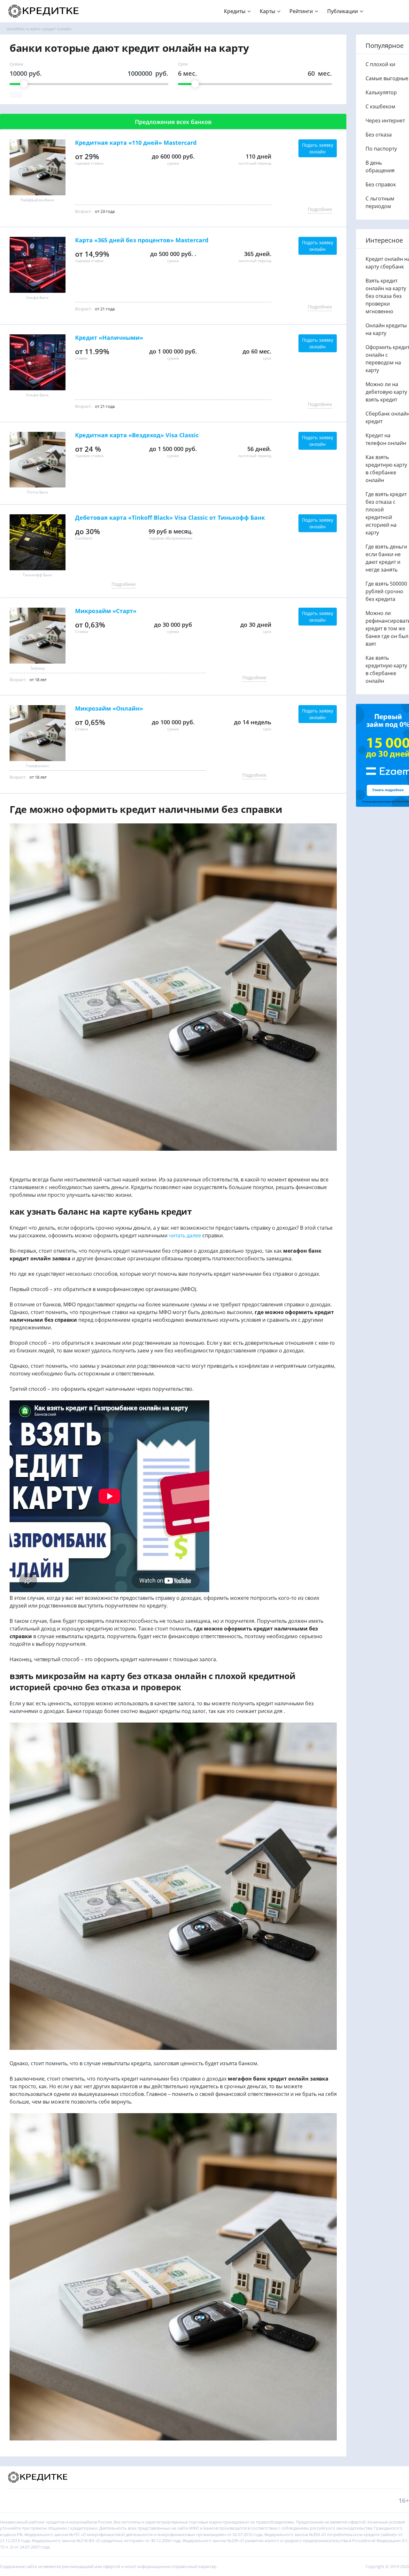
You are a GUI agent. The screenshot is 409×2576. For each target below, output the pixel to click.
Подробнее (320, 209)
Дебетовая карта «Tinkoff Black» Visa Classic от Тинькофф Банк (170, 518)
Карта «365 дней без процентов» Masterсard (142, 240)
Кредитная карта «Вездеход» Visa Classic (137, 435)
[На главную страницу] (44, 11)
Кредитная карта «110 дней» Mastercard (136, 143)
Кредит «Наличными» (109, 338)
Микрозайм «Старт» (106, 611)
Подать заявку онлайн (318, 148)
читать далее (185, 1235)
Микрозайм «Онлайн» (109, 709)
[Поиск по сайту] (394, 8)
